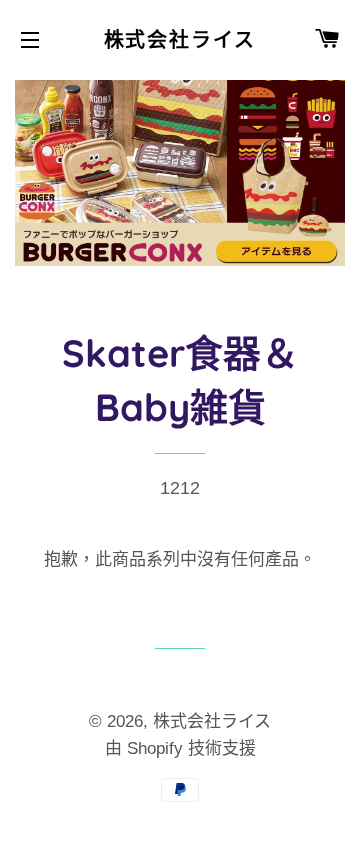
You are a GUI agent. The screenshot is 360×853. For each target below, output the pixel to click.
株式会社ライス (180, 40)
